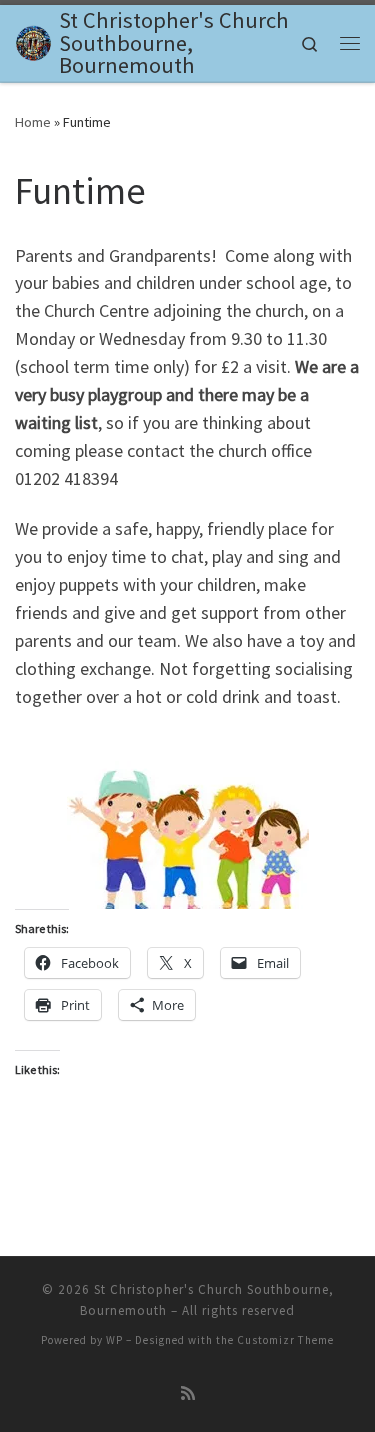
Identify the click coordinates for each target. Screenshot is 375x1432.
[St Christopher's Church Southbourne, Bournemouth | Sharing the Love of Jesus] (33, 40)
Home (33, 122)
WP (114, 1340)
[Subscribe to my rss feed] (188, 1393)
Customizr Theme (285, 1340)
